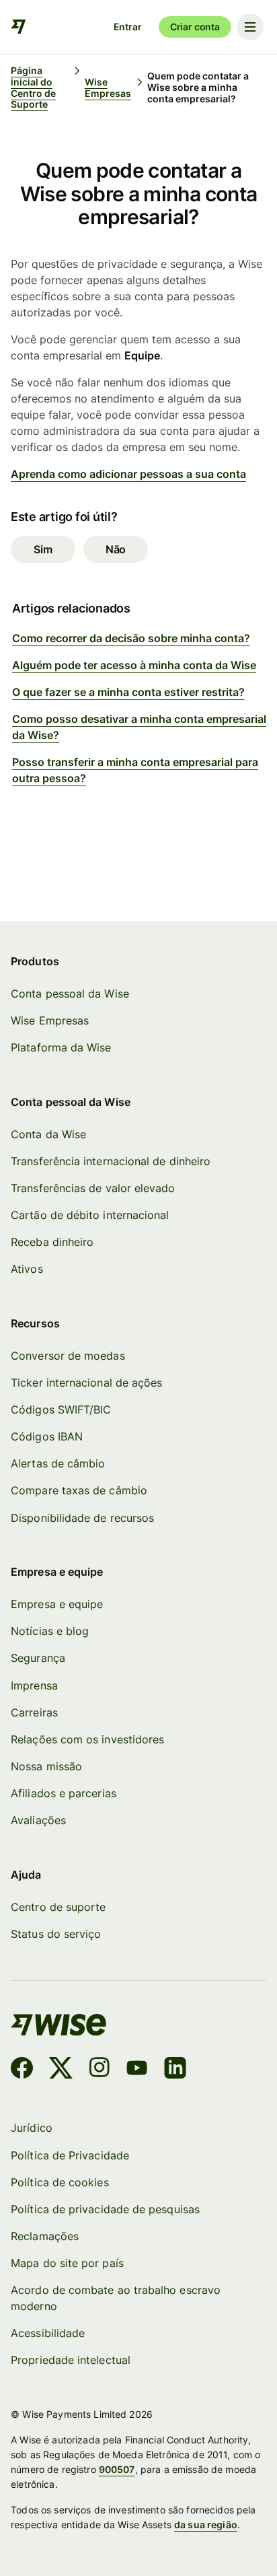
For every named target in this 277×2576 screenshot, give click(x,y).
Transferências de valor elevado (93, 1188)
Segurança (38, 1658)
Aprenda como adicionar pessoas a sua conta (128, 474)
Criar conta (195, 27)
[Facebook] (22, 2070)
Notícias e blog (50, 1631)
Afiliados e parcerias (64, 1794)
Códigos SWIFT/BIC (61, 1410)
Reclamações (45, 2236)
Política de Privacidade (70, 2156)
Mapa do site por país (67, 2263)
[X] (61, 2070)
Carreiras (34, 1713)
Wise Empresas (50, 1021)
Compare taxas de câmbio (79, 1491)
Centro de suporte (58, 1907)
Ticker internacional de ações (86, 1383)
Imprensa (34, 1686)
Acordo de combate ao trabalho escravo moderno (116, 2298)
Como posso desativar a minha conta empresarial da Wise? (139, 727)
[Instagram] (100, 2070)
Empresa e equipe (57, 1604)
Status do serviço (56, 1934)
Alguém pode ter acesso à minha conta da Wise (134, 665)
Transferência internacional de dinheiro (111, 1161)
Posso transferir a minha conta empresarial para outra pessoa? (135, 770)
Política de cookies (60, 2183)
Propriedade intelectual (71, 2360)
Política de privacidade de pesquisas (105, 2209)
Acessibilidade (48, 2333)
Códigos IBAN (47, 1437)
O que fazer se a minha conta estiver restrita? (128, 692)
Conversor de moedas (68, 1356)
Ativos (27, 1269)
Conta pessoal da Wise (70, 994)
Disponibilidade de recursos (82, 1518)
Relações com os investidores (87, 1740)
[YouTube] (137, 2070)
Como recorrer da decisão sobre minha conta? (131, 638)
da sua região (206, 2525)
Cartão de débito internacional (90, 1215)
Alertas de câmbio (58, 1464)
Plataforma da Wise (61, 1048)
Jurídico (32, 2128)
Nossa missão (46, 1767)
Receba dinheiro (52, 1242)
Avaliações (38, 1820)
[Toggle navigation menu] (250, 27)
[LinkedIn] (175, 2070)
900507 (117, 2469)
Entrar (128, 27)
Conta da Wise (48, 1135)
